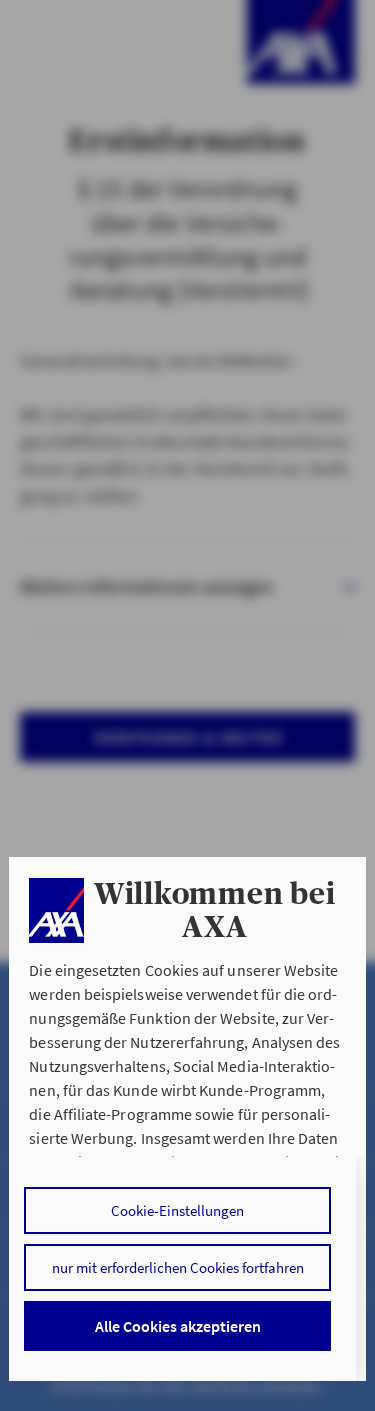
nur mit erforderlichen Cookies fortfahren (178, 1267)
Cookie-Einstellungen (177, 1210)
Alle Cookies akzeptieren (178, 1326)
